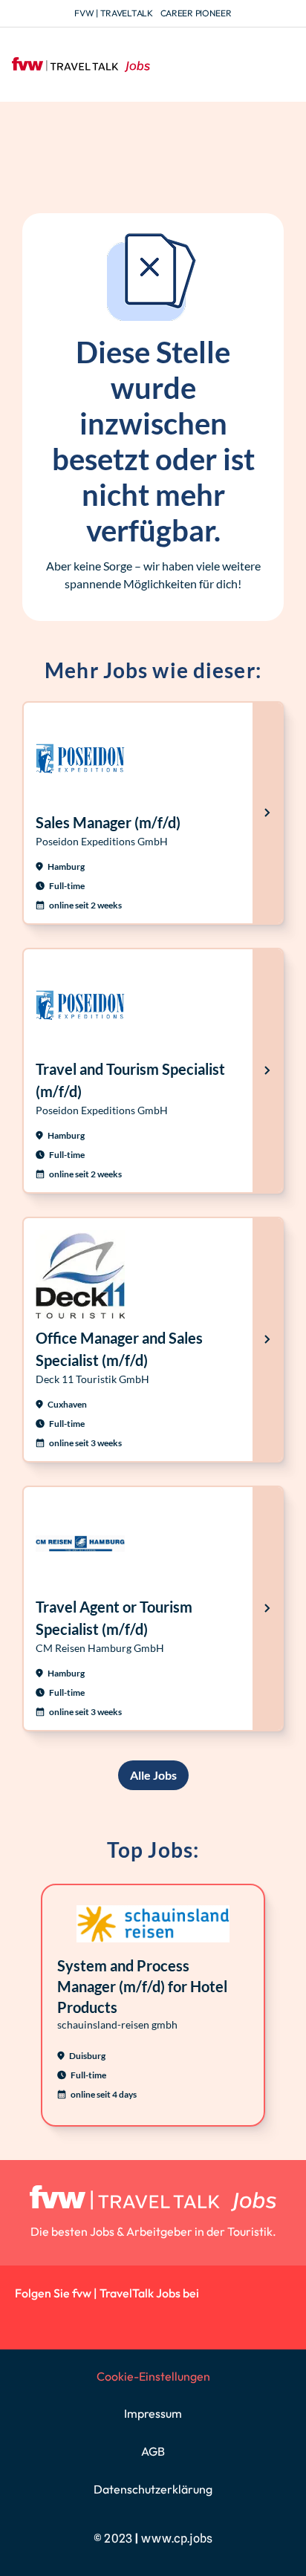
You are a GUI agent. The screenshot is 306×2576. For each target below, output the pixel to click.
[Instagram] (63, 2319)
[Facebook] (96, 2319)
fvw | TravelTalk (113, 13)
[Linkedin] (29, 2319)
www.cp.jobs (177, 2538)
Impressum (153, 2413)
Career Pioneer (196, 13)
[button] (282, 65)
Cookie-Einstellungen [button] (153, 2376)
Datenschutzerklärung (153, 2489)
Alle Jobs (153, 1775)
